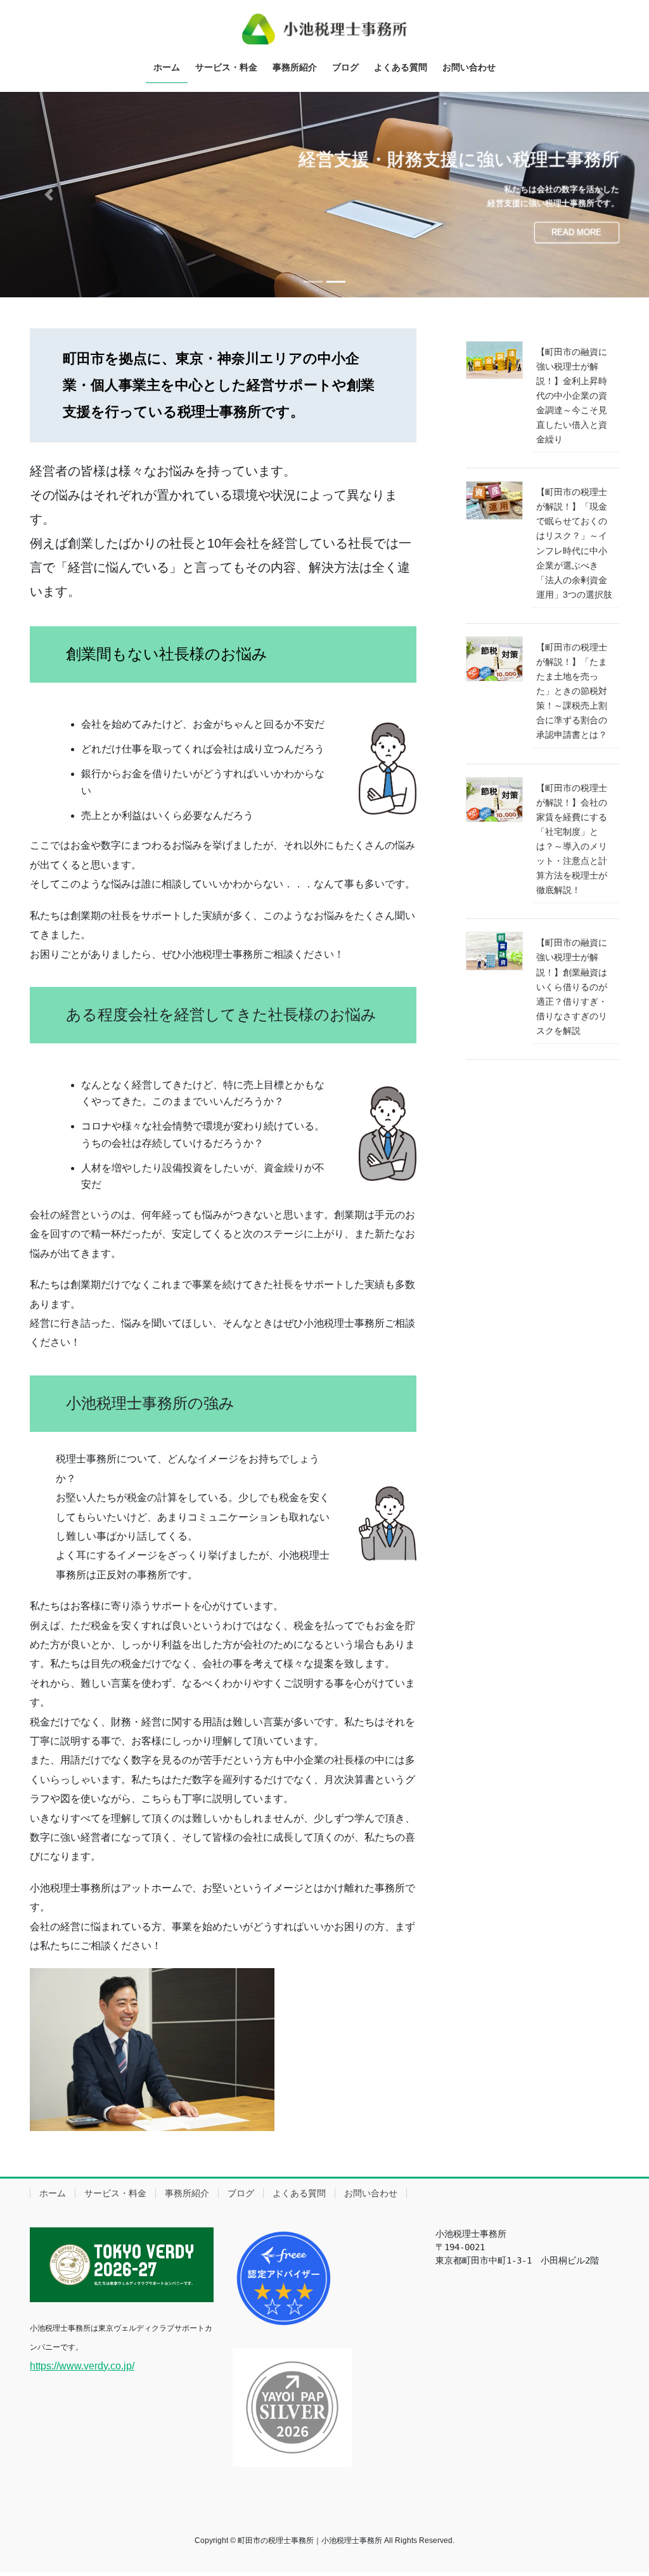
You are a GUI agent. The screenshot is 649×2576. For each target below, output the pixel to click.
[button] (49, 194)
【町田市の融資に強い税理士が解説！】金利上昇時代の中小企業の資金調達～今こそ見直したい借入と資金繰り (572, 395)
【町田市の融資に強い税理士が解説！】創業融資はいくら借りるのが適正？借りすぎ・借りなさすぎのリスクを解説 (572, 987)
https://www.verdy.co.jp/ (82, 2365)
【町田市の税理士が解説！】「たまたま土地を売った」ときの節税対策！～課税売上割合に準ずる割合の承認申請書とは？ (572, 691)
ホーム (53, 2193)
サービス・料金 (115, 2193)
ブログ (241, 2193)
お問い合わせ (371, 2193)
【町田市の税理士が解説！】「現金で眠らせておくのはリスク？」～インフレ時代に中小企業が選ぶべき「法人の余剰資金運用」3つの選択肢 (574, 543)
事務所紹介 (187, 2193)
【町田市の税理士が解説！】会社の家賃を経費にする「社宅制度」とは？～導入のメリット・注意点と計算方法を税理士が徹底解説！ (572, 839)
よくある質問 (299, 2193)
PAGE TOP (621, 2488)
